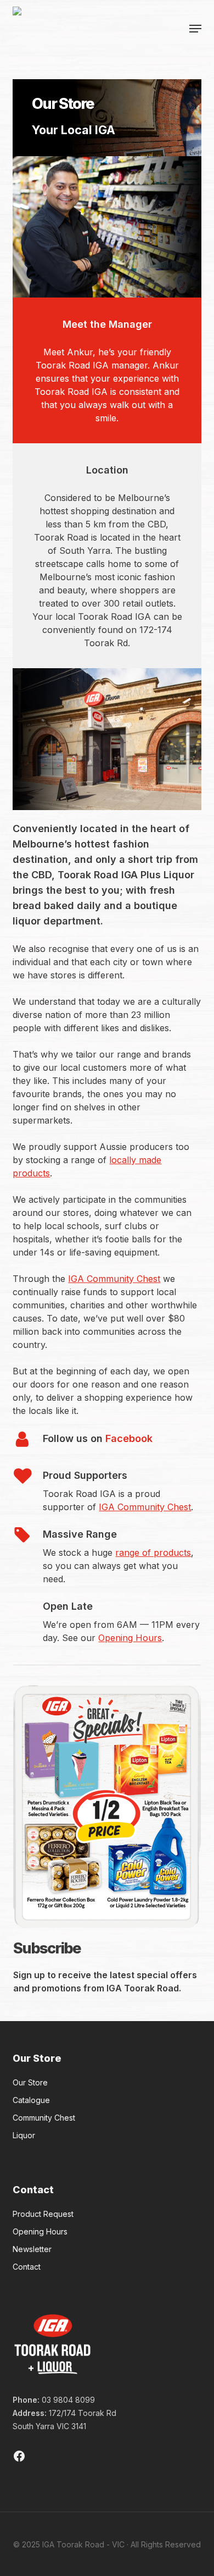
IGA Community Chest (114, 1279)
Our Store (30, 2082)
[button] (195, 29)
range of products (153, 1553)
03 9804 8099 (68, 2400)
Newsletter (32, 2249)
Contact (27, 2267)
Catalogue (31, 2100)
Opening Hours (130, 1638)
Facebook (129, 1438)
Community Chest (44, 2118)
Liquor (24, 2135)
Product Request (43, 2214)
